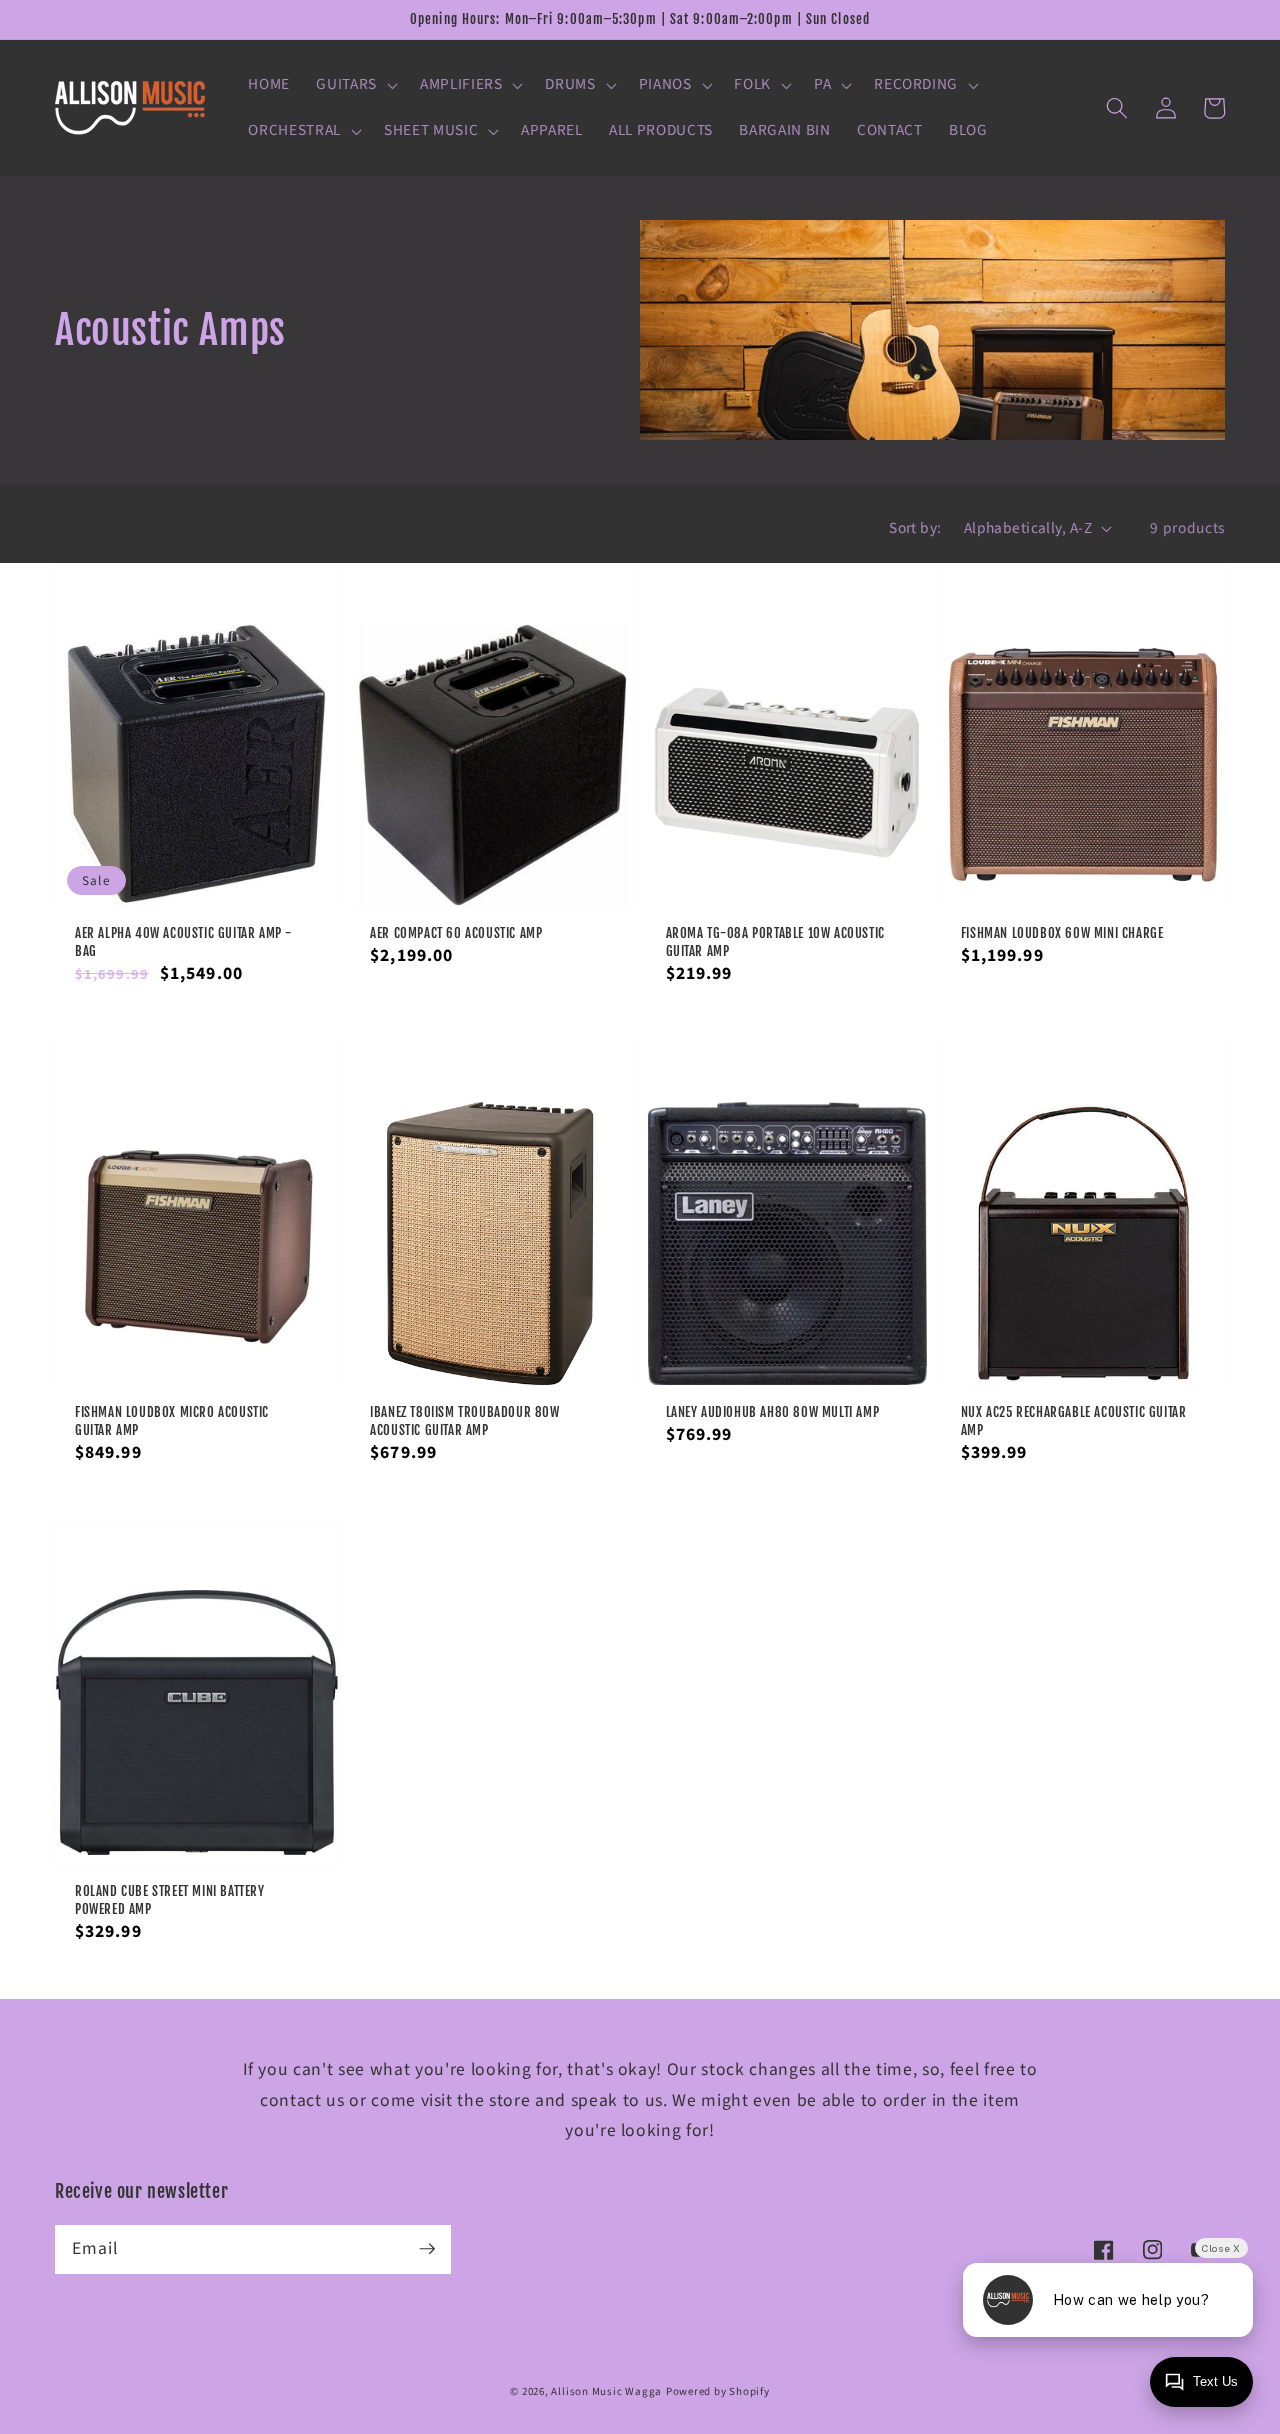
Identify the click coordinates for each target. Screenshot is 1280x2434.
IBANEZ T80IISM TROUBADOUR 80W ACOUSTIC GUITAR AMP (464, 1421)
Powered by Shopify (718, 2391)
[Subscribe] (427, 2249)
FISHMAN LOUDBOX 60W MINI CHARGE (1062, 933)
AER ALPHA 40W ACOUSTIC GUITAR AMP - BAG (183, 942)
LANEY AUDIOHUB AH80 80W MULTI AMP (773, 1412)
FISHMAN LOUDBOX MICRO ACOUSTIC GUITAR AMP (172, 1421)
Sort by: (915, 528)
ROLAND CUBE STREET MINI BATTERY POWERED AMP (170, 1900)
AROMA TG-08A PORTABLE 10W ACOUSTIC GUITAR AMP (775, 942)
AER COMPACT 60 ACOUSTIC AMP (456, 933)
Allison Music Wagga (606, 2391)
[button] (355, 85)
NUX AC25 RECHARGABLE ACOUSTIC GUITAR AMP (1074, 1421)
